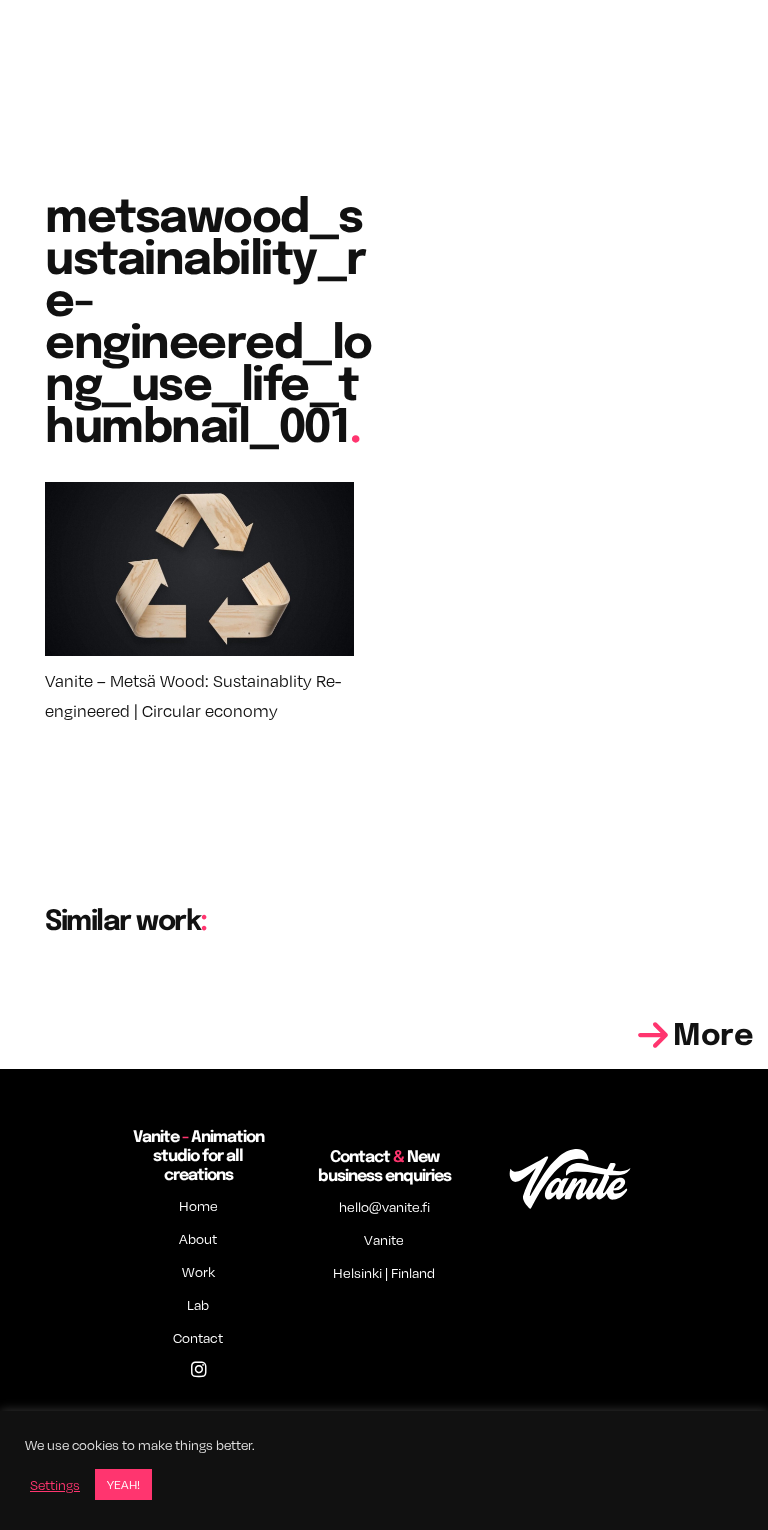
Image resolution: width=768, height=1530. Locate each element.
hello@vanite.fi (384, 1206)
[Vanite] (570, 1174)
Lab (198, 1304)
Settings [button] (55, 1485)
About (198, 1238)
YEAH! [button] (123, 1484)
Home (198, 1205)
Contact (198, 1337)
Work (198, 1271)
